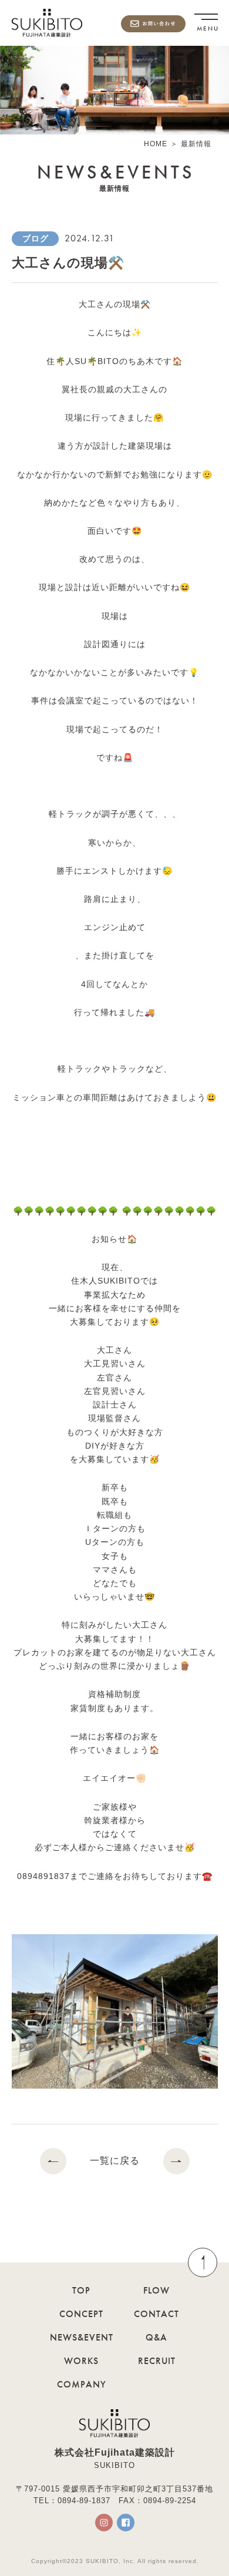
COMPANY (82, 2384)
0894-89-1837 (84, 2501)
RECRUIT (157, 2361)
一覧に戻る (115, 2161)
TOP (81, 2290)
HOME (156, 144)
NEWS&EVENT (82, 2337)
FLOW (156, 2290)
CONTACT (156, 2314)
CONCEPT (81, 2314)
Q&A (156, 2337)
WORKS (81, 2361)
